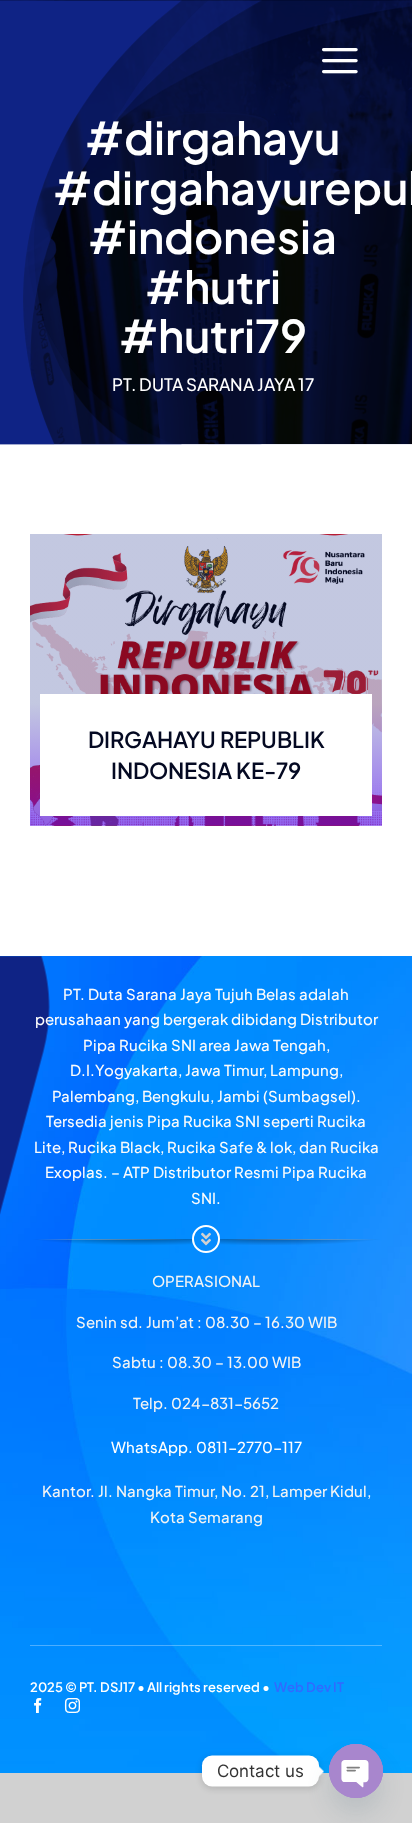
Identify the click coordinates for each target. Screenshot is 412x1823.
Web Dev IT (309, 1687)
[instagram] (72, 1705)
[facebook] (37, 1705)
